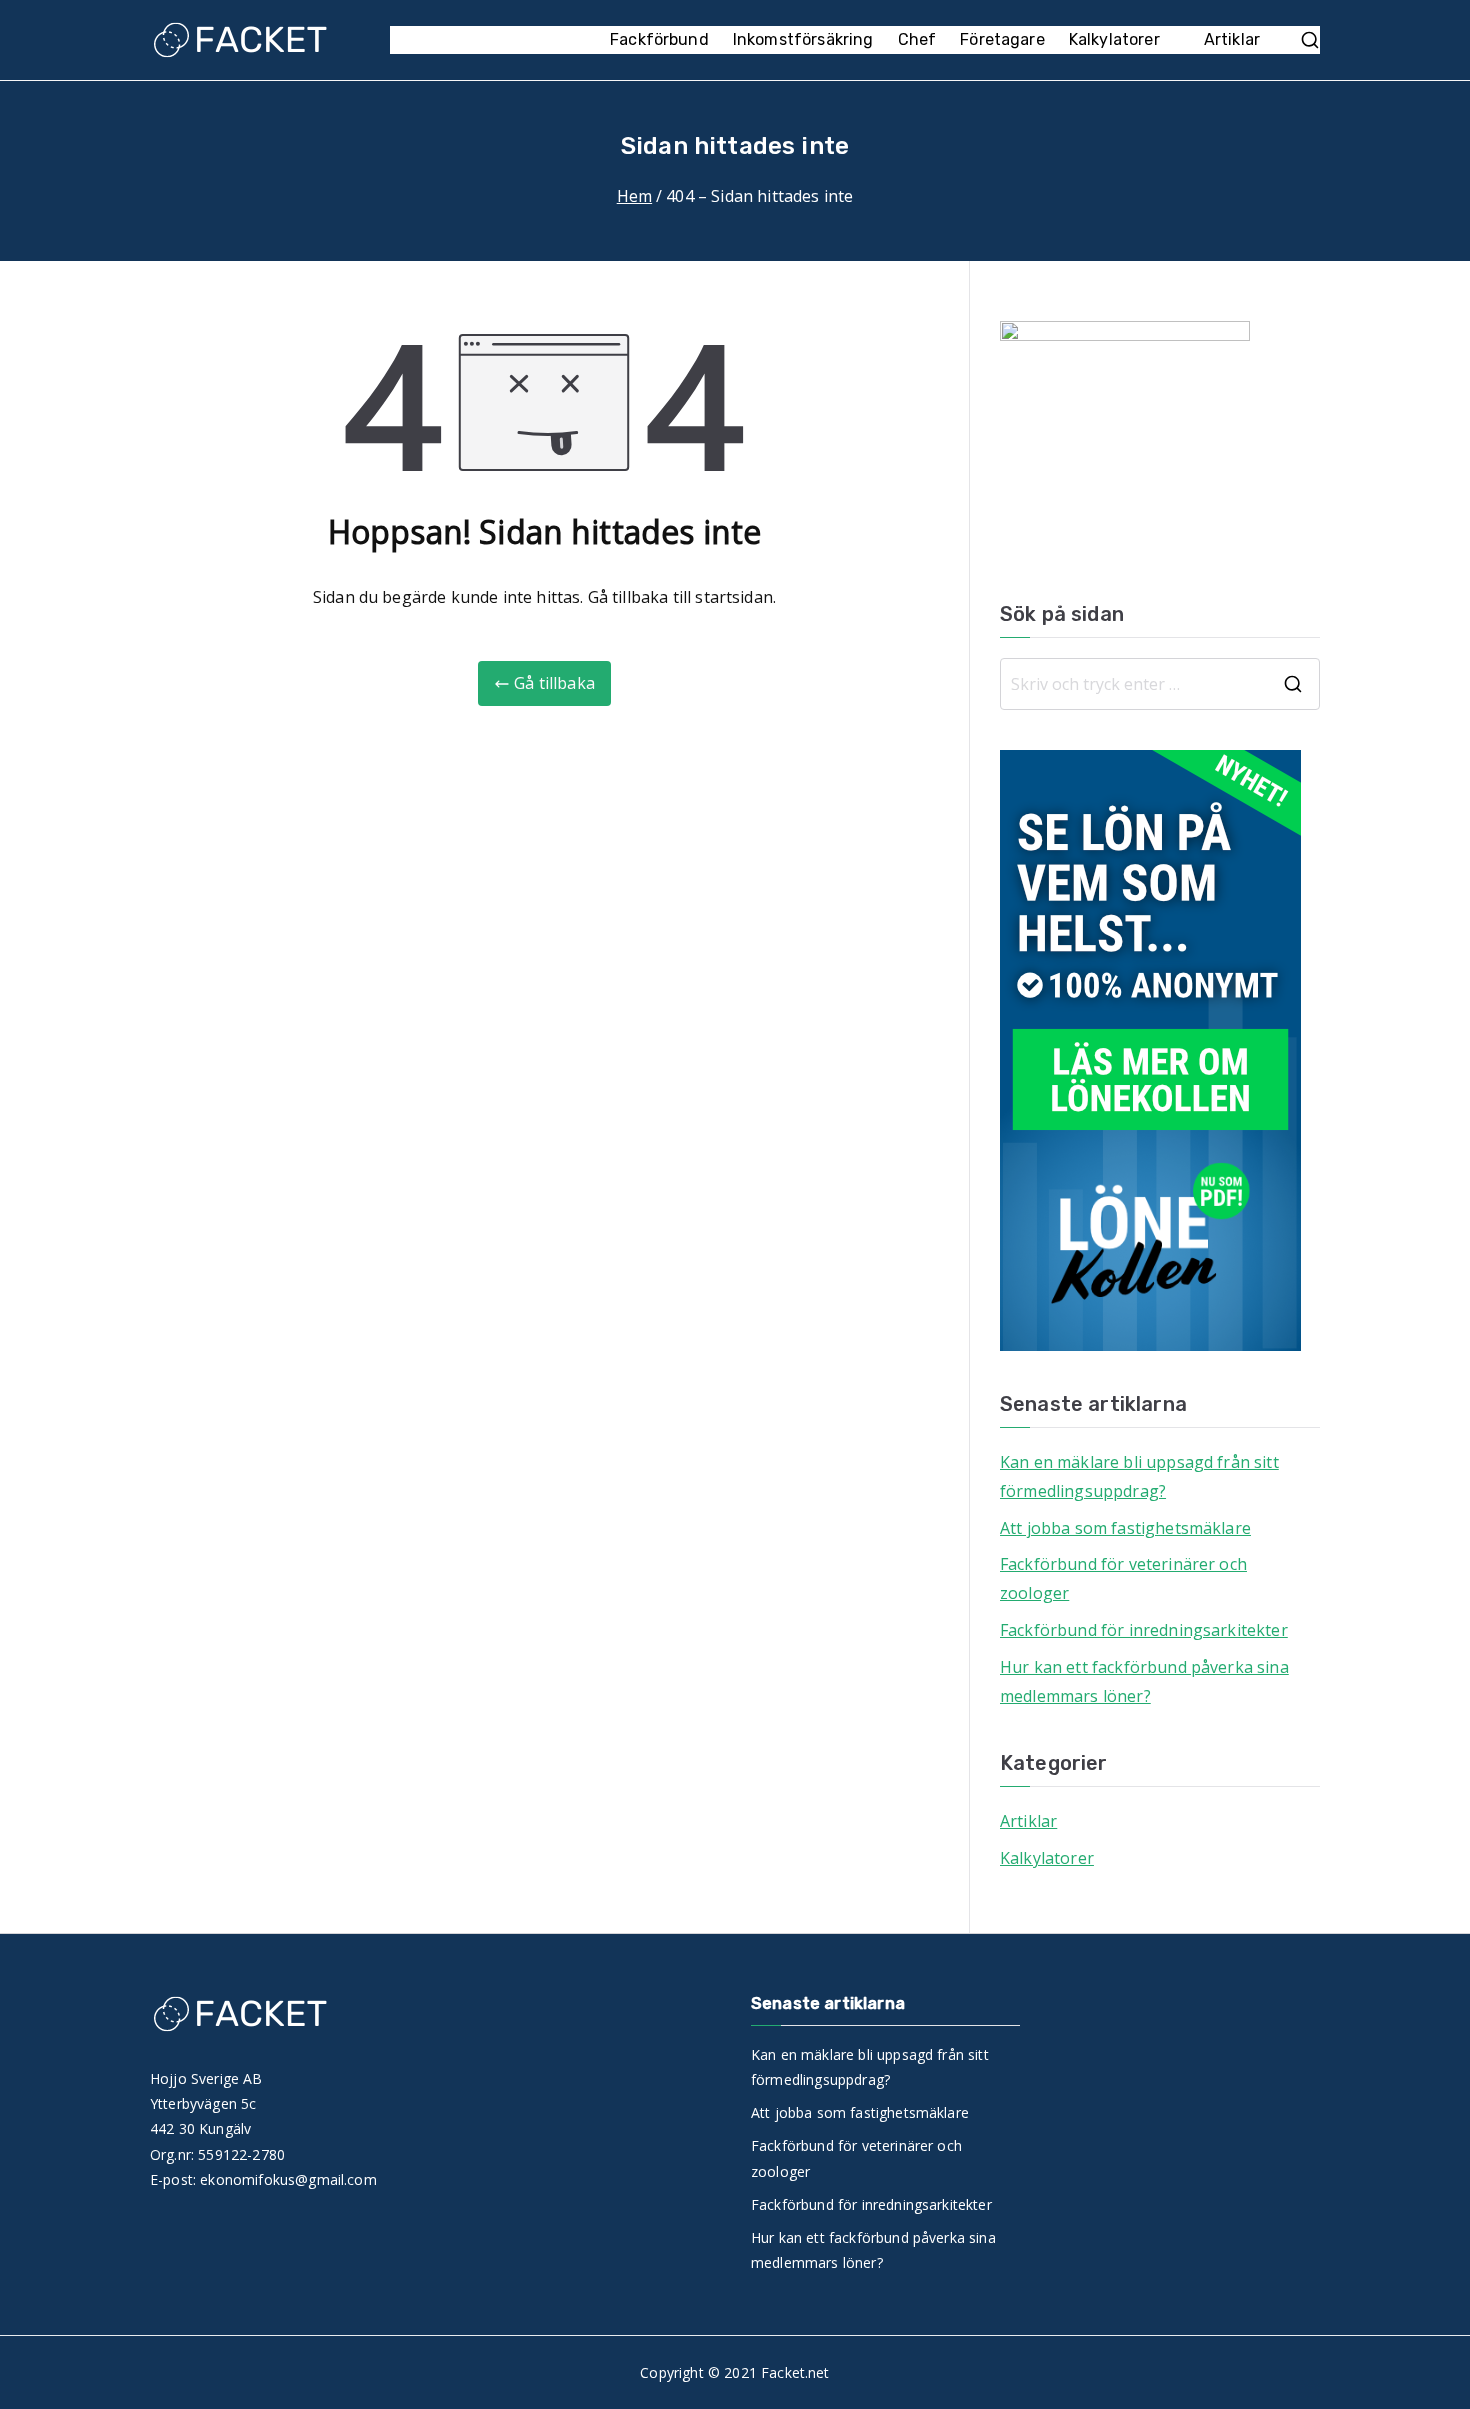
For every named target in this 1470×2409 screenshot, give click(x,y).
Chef (917, 39)
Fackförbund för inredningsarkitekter (1144, 1630)
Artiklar (1232, 39)
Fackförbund (659, 39)
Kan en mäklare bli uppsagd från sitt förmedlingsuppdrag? (1139, 1476)
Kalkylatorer (1114, 39)
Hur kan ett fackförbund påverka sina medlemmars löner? (1144, 1681)
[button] (1170, 40)
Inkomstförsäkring (803, 39)
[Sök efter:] (1160, 684)
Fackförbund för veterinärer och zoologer (1123, 1578)
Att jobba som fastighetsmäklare (1125, 1528)
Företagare (1002, 39)
